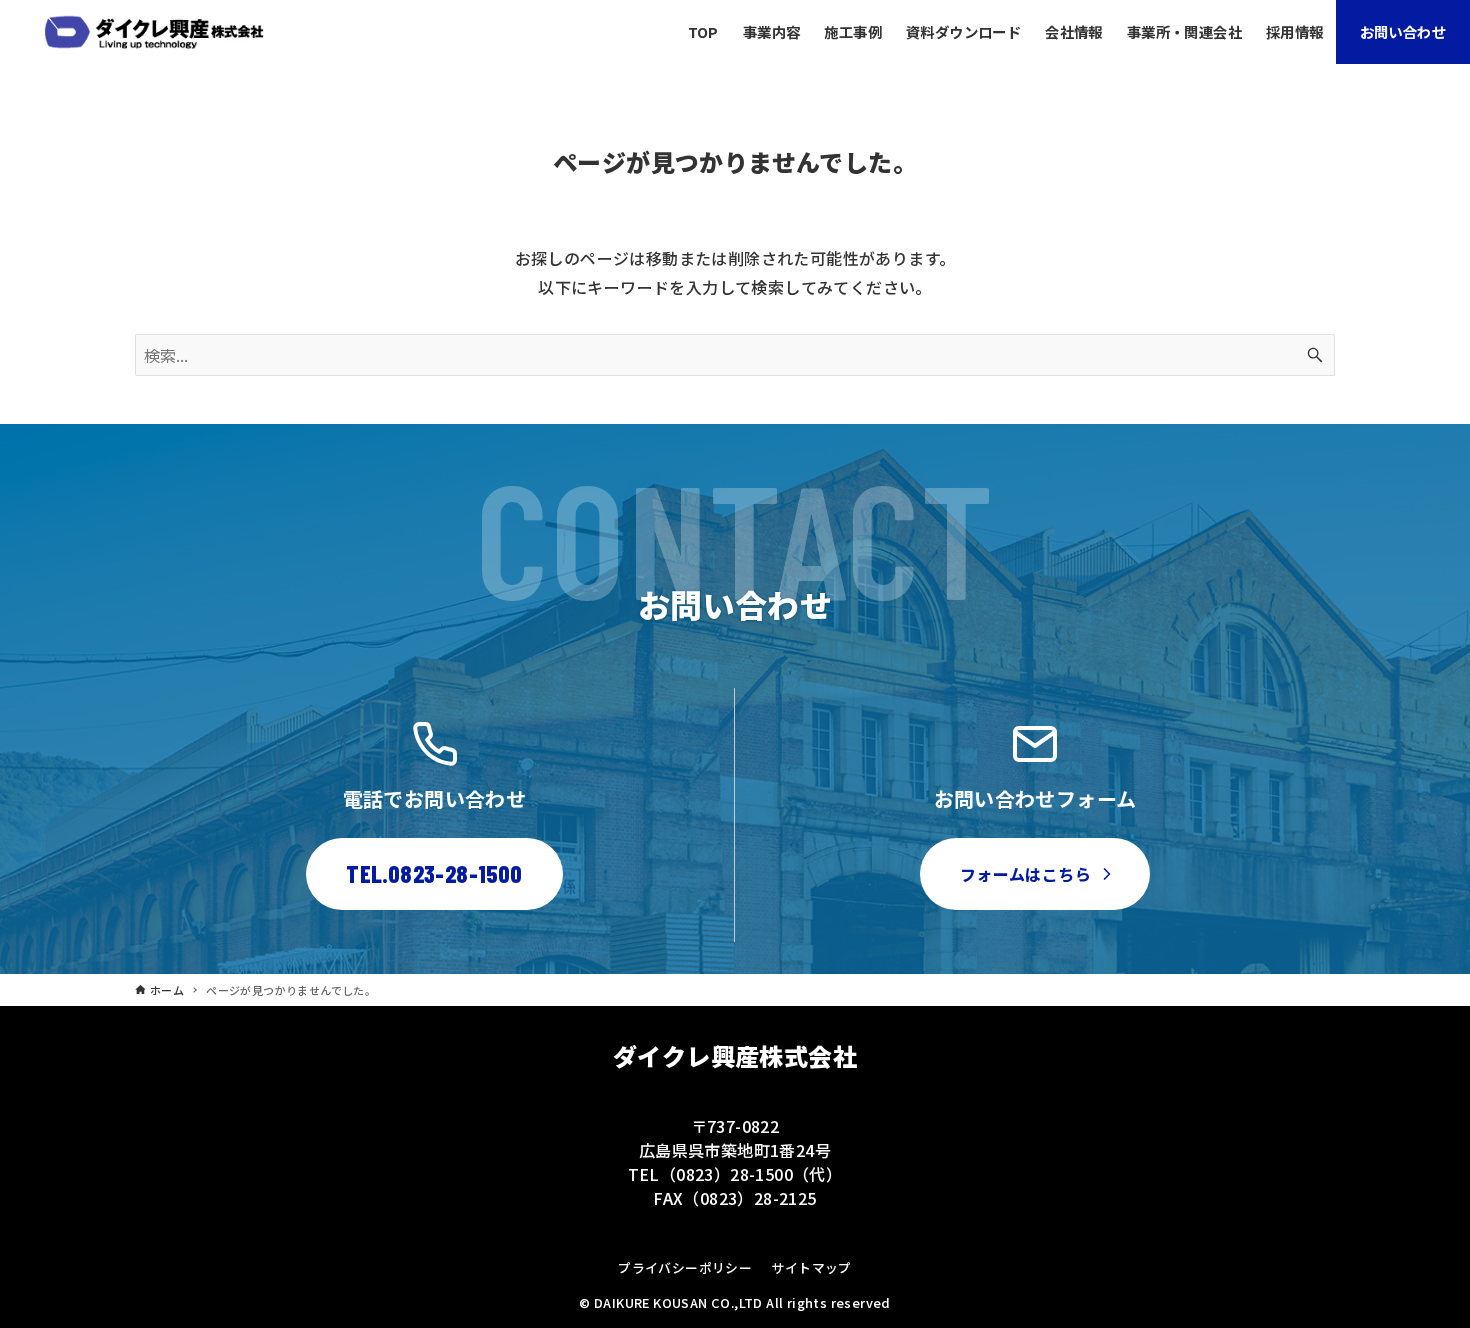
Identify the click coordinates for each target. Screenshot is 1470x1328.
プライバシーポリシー (685, 1267)
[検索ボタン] (1315, 355)
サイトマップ (811, 1267)
